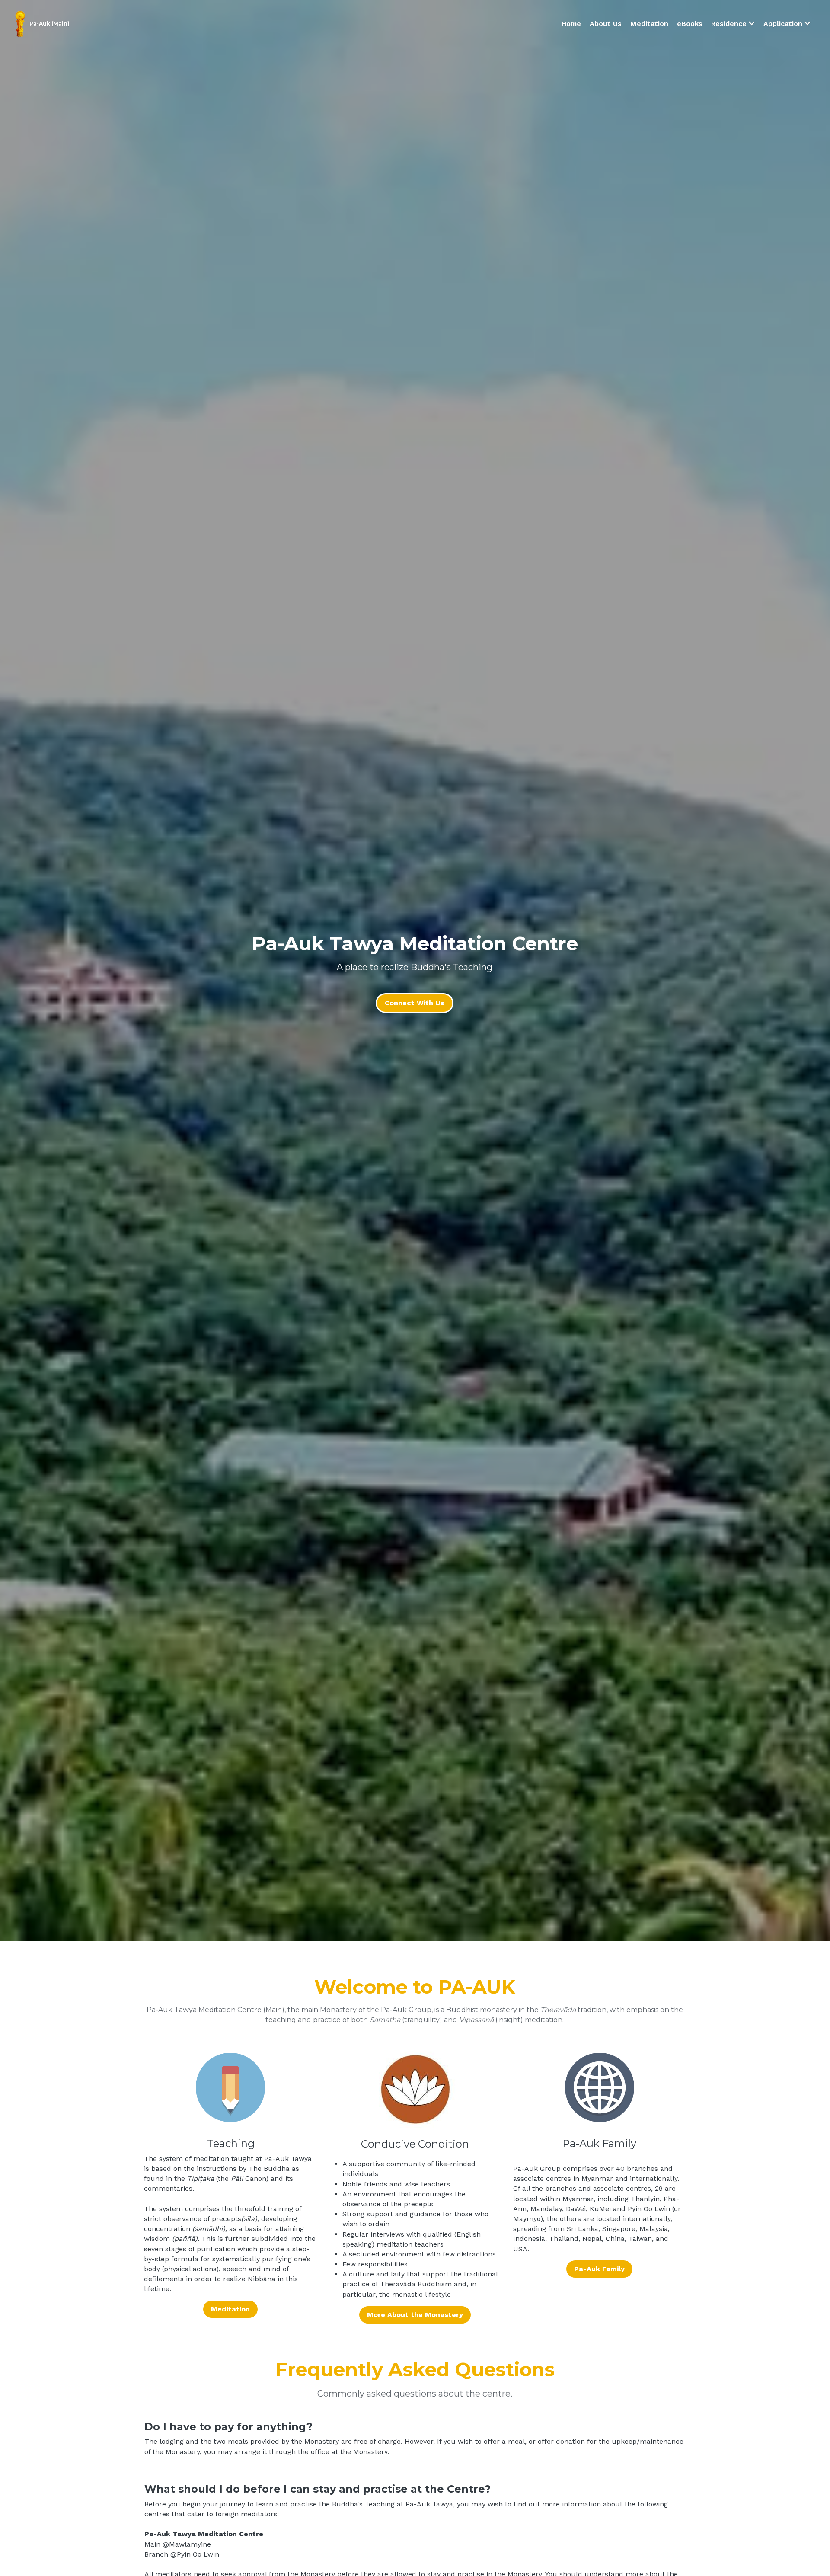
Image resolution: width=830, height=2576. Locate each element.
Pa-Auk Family (599, 2269)
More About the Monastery (415, 2315)
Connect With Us (415, 1003)
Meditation (230, 2309)
